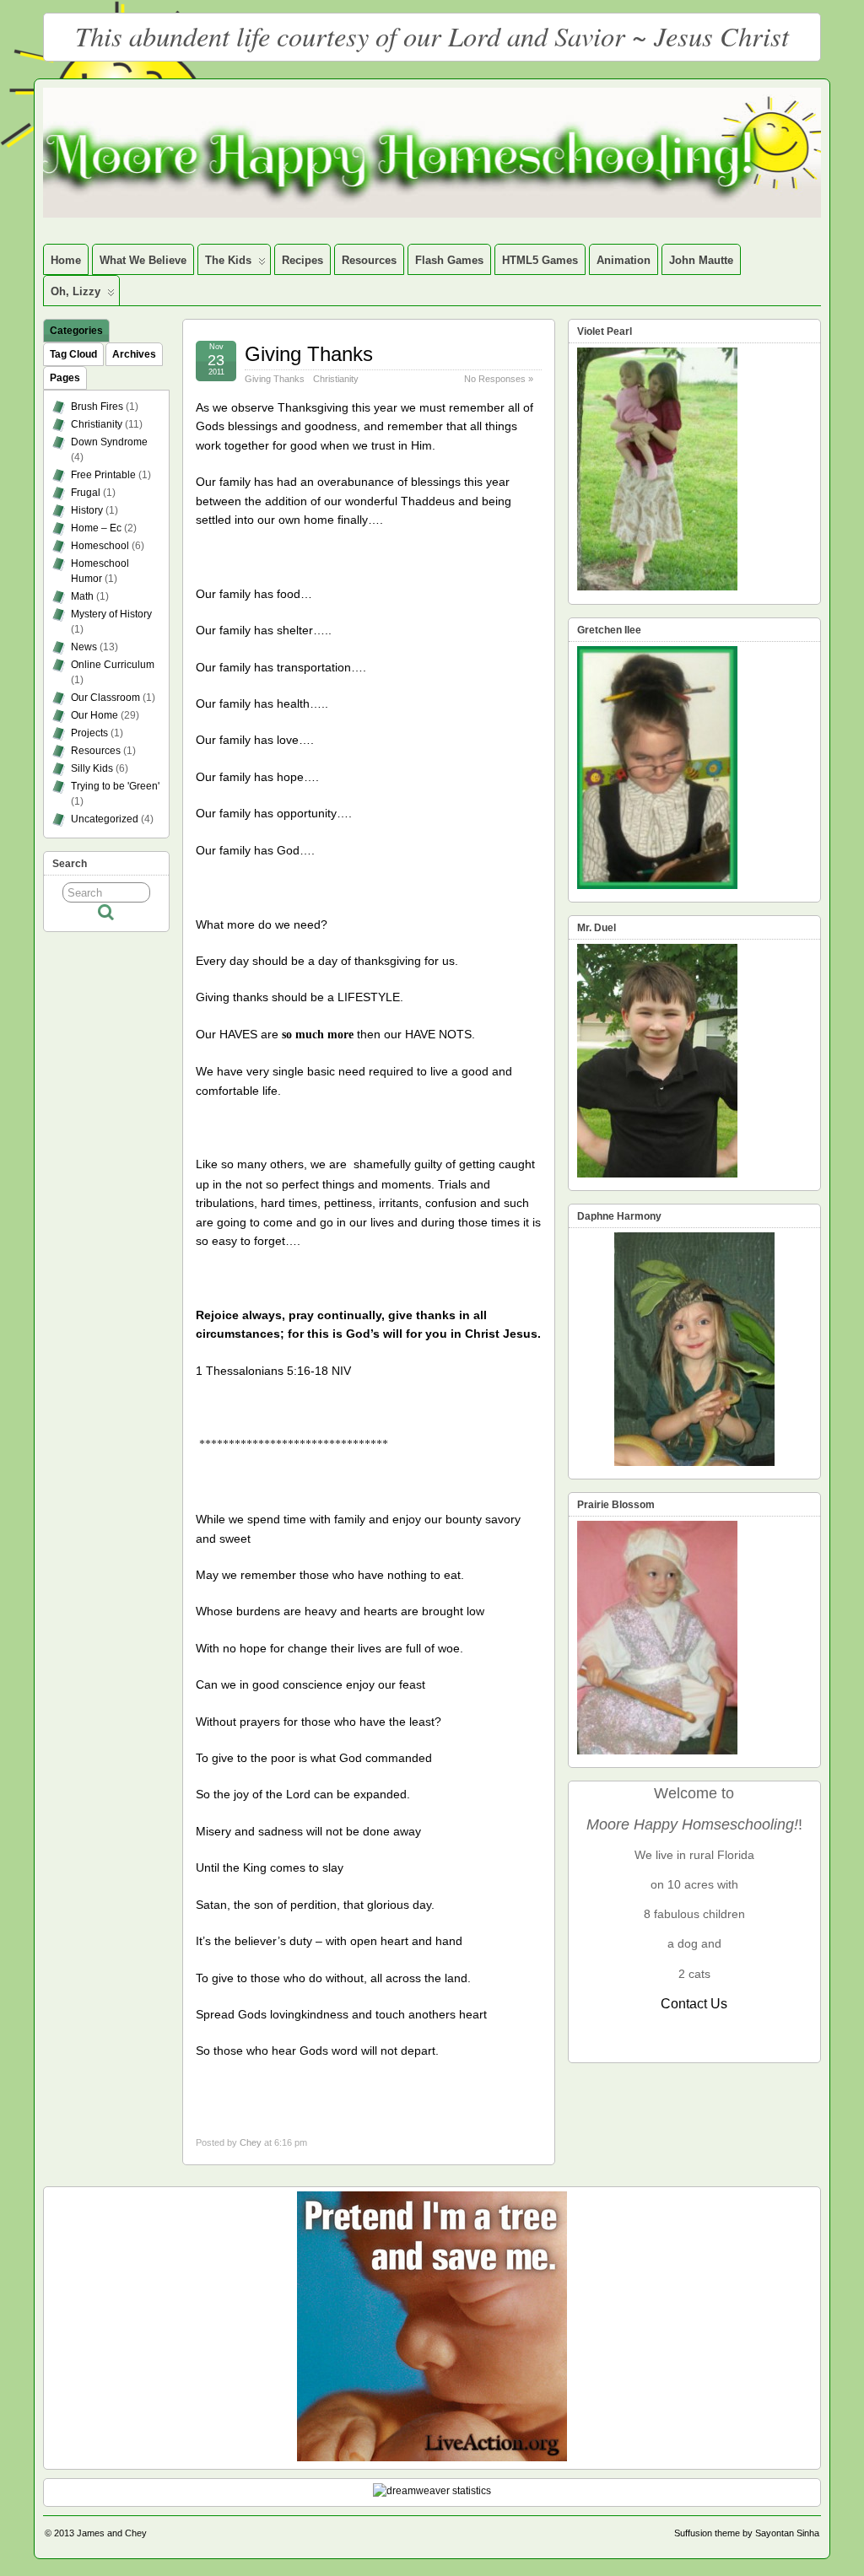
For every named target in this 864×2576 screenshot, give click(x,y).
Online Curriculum (113, 665)
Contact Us (694, 2004)
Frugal (86, 493)
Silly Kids (92, 768)
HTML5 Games (540, 260)
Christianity (336, 379)
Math (82, 596)
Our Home (94, 715)
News (84, 647)
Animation (624, 260)
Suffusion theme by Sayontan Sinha (747, 2533)
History (87, 510)
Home (66, 260)
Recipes (302, 260)
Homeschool (100, 546)
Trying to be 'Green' (115, 786)
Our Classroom (105, 698)
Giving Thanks (309, 354)
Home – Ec (96, 528)
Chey (251, 2142)
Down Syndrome (109, 442)
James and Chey (112, 2533)
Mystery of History (111, 614)
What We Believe (143, 260)
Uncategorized (105, 819)
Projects (89, 733)
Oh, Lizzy (76, 291)
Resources (369, 260)
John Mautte (701, 260)
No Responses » (499, 379)
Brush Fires (97, 407)
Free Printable (103, 475)
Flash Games (449, 260)
